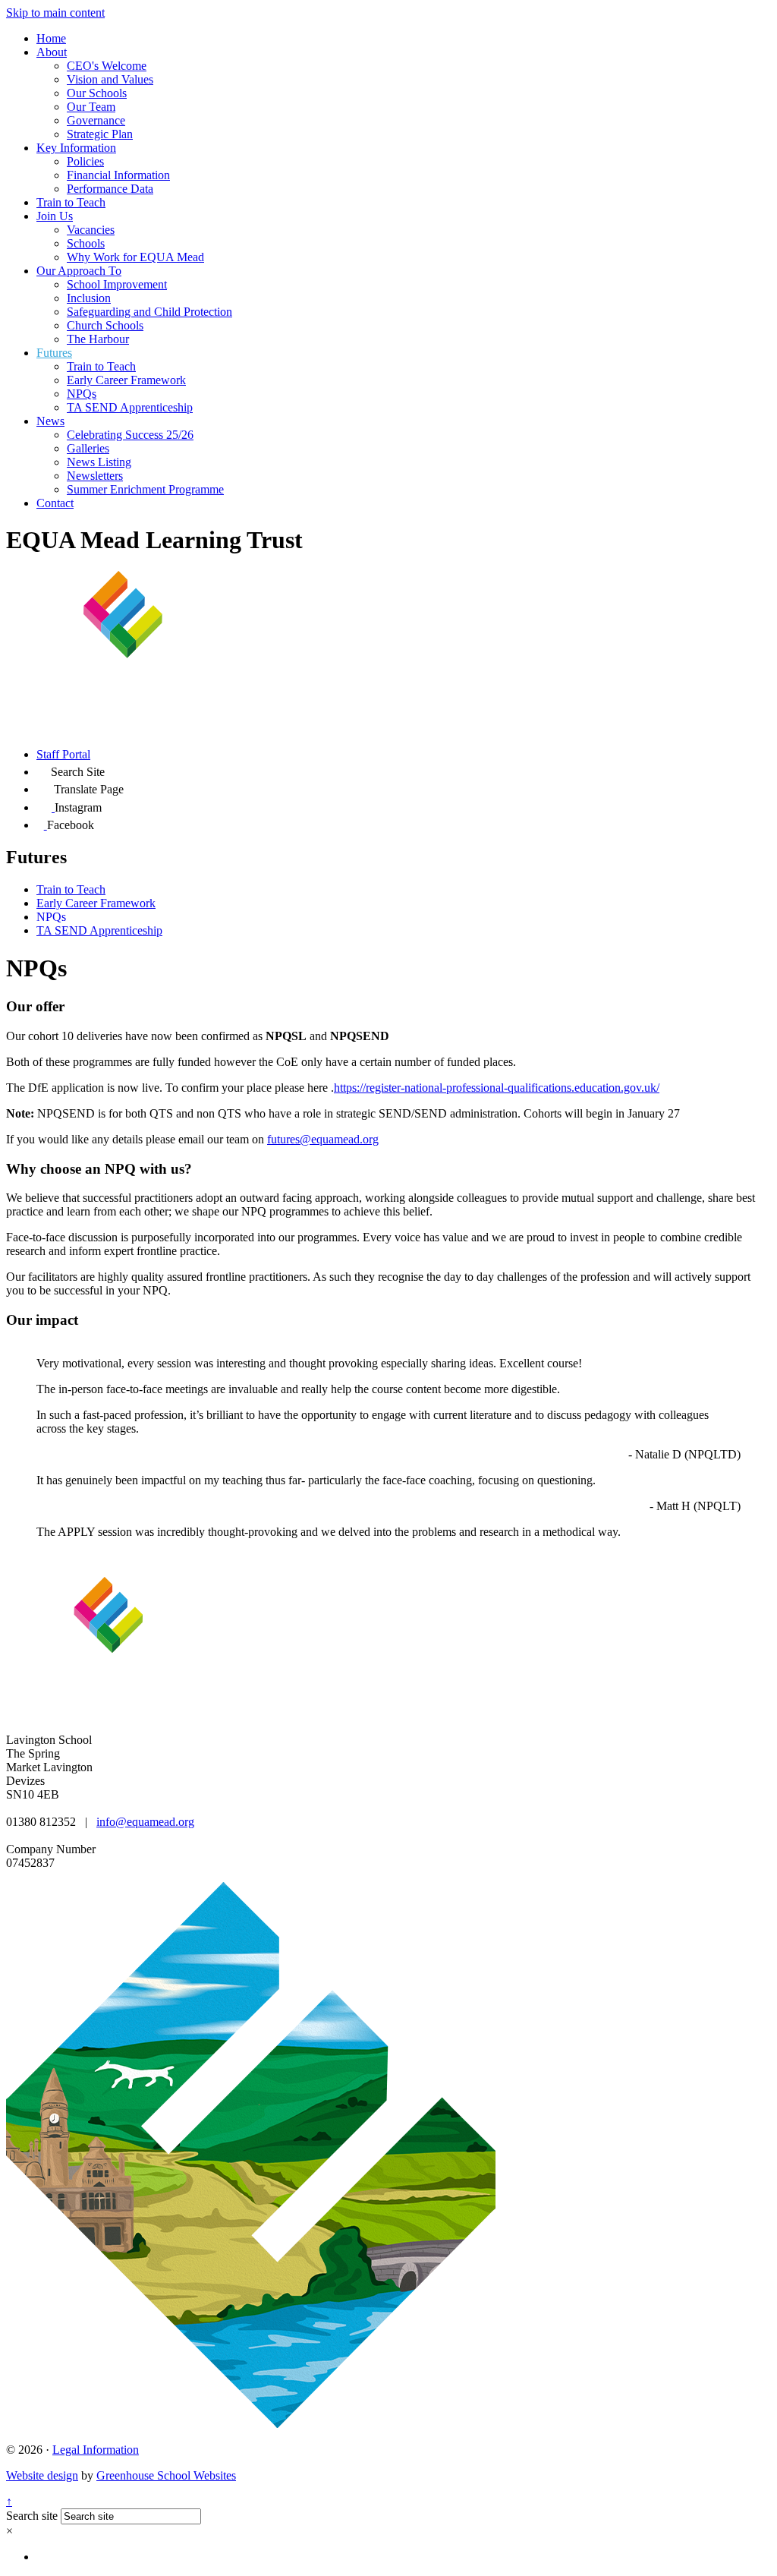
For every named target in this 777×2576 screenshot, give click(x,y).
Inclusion (89, 298)
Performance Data (110, 189)
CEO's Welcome (107, 66)
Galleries (88, 448)
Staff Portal (63, 754)
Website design (42, 2475)
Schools (86, 243)
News (50, 421)
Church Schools (105, 325)
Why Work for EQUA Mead (135, 257)
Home (51, 38)
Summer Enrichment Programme (145, 489)
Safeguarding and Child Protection (149, 312)
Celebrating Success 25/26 (130, 435)
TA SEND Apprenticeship (130, 407)
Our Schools (97, 93)
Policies (85, 161)
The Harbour (98, 339)
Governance (96, 120)
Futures (54, 353)
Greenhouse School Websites (166, 2475)
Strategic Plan (100, 134)
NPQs (82, 394)
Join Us (55, 216)
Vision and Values (110, 79)
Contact (55, 503)
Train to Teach (71, 202)
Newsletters (95, 476)
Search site (32, 2516)
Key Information (76, 148)
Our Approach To (79, 271)
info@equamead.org (145, 1822)
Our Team (91, 107)
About (52, 52)
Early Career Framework (126, 380)
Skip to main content (55, 13)
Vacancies (91, 230)
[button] (44, 769)
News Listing (99, 462)
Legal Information (96, 2450)
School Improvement (117, 284)
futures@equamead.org (323, 1139)
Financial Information (118, 175)
